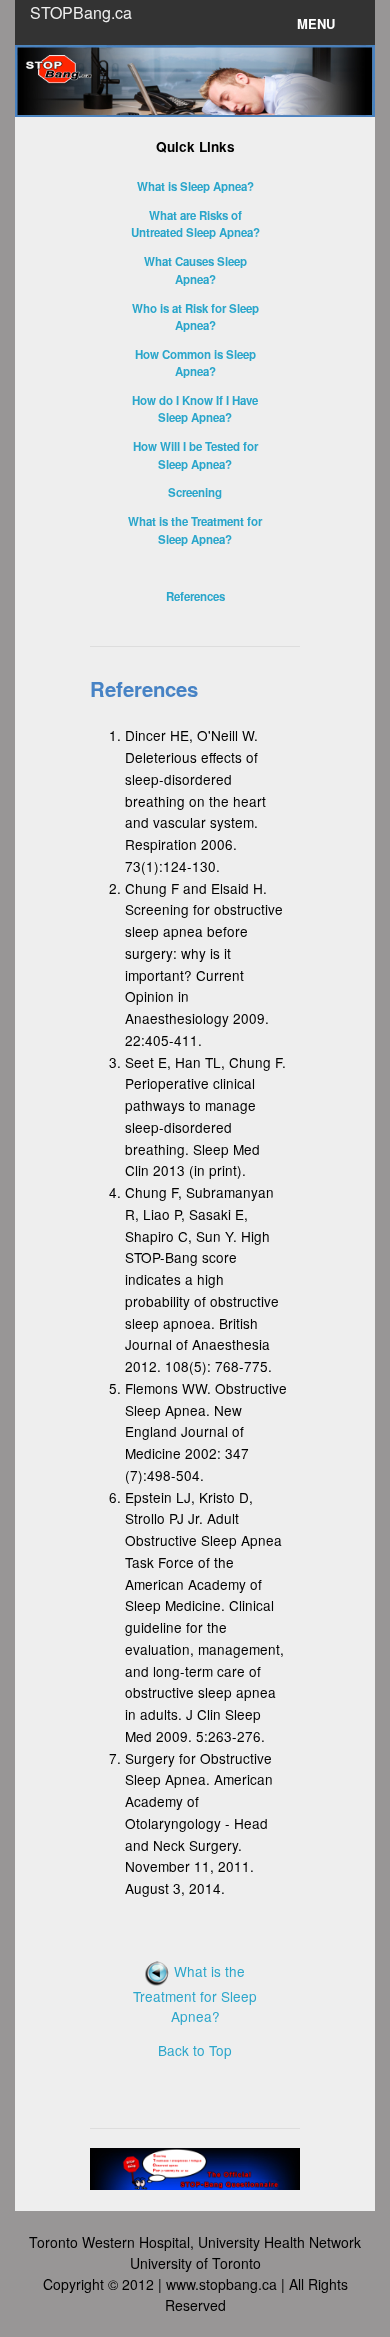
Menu (316, 23)
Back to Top (195, 2050)
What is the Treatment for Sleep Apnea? (195, 1993)
